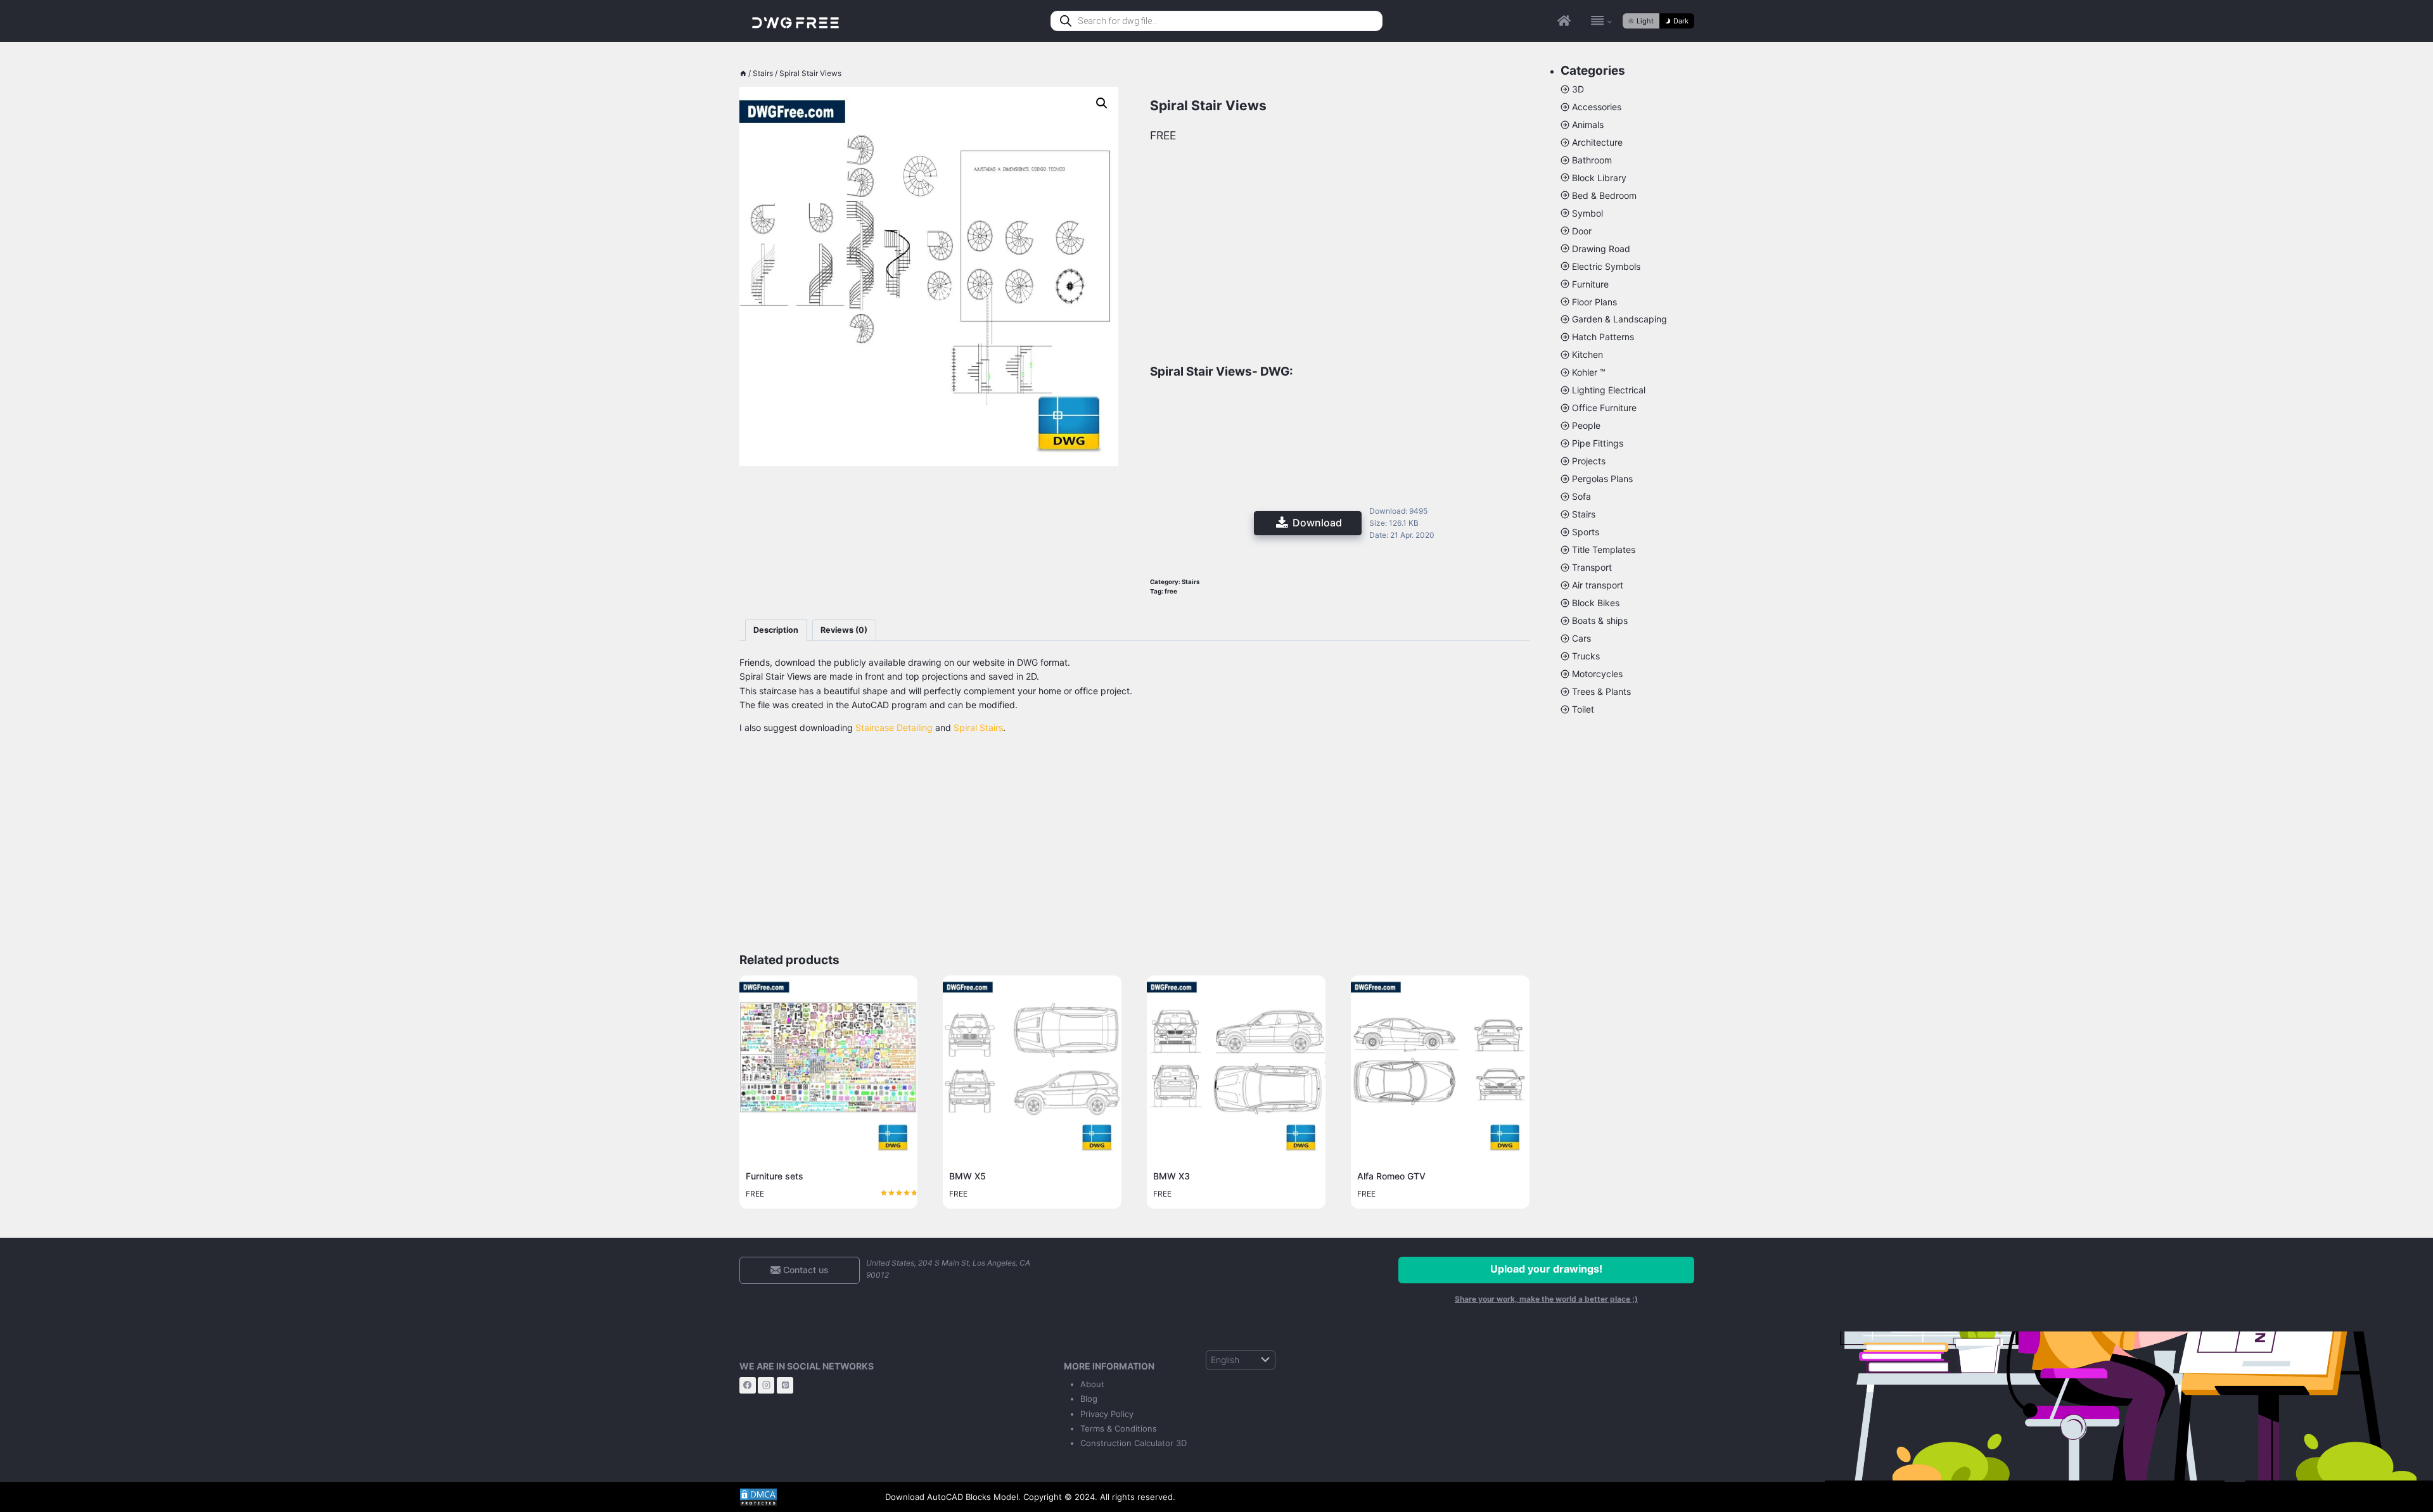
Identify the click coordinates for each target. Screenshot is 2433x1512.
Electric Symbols (1606, 266)
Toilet (1583, 709)
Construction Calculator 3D (1133, 1443)
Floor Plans (1594, 302)
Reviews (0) (844, 630)
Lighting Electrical (1609, 390)
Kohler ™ (1589, 372)
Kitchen (1587, 354)
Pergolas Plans (1602, 479)
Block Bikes (1596, 603)
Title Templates (1604, 550)
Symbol (1587, 213)
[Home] (743, 73)
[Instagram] (766, 1385)
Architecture (1597, 142)
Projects (1589, 461)
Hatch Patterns (1603, 337)
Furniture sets (775, 1176)
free (1171, 591)
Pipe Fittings (1598, 443)
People (1586, 425)
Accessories (1597, 107)
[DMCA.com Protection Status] (803, 1497)
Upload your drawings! (1546, 1269)
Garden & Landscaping (1619, 319)
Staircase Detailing (894, 727)
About (1092, 1384)
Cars (1581, 638)
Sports (1586, 532)
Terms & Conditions (1119, 1428)
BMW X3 (1172, 1176)
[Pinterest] (785, 1385)
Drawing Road (1601, 249)
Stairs (1191, 582)
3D (1578, 89)
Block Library (1599, 178)
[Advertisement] (929, 543)
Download (1317, 523)
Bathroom (1592, 160)
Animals (1588, 124)
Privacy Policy (1107, 1414)
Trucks (1586, 656)
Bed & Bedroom (1604, 195)
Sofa (1581, 496)
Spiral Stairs (978, 727)
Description (776, 630)
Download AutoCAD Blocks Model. (953, 1497)
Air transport (1598, 585)
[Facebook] (748, 1385)
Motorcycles (1597, 674)
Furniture (1590, 284)
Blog (1089, 1399)
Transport (1592, 567)
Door (1582, 231)
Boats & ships (1600, 620)
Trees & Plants (1601, 691)
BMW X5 (967, 1176)
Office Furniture (1604, 408)
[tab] (776, 631)
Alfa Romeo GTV (1391, 1176)
